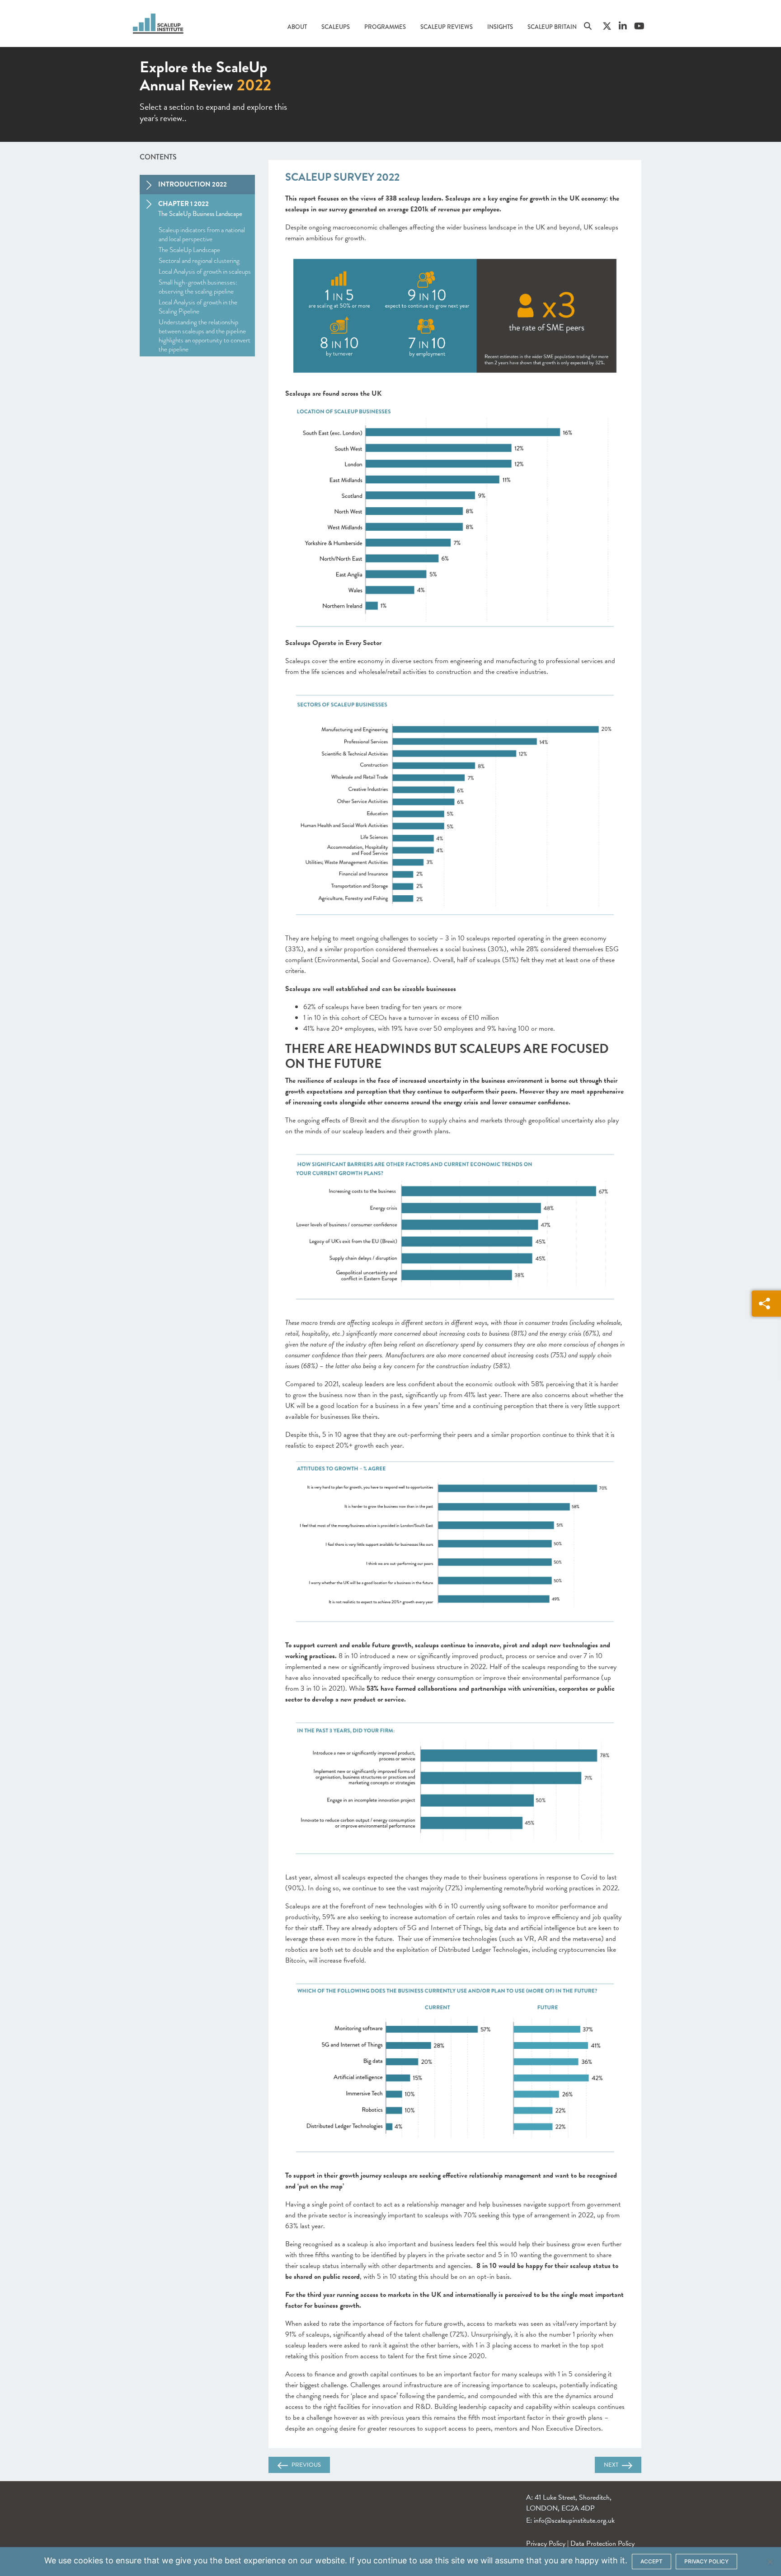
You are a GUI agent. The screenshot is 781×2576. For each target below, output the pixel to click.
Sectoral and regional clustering (199, 261)
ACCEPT (652, 2561)
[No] (770, 2562)
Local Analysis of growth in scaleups (205, 271)
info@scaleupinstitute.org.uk (574, 2520)
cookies (88, 2560)
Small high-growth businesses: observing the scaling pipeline (198, 287)
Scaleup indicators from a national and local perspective (202, 234)
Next (611, 2465)
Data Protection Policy (602, 2543)
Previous (306, 2465)
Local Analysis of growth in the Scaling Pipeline (198, 307)
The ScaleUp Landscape (189, 250)
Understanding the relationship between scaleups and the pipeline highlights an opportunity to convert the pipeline (205, 336)
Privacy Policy (546, 2543)
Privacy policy (706, 2561)
